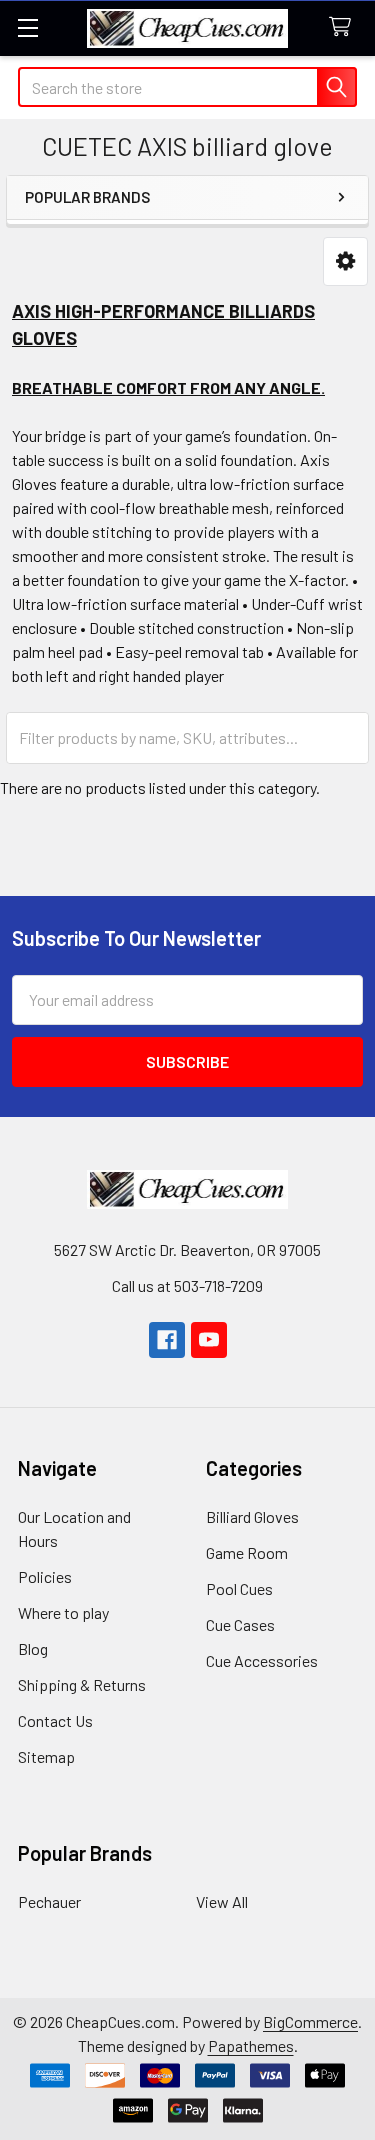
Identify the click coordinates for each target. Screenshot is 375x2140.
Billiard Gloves (252, 1516)
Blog (33, 1648)
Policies (45, 1576)
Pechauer (49, 1901)
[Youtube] (209, 1340)
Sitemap (46, 1756)
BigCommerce (310, 2021)
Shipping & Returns (82, 1684)
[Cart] (344, 27)
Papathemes (251, 2045)
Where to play (63, 1612)
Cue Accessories (262, 1660)
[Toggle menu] (27, 27)
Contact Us (55, 1720)
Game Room (247, 1552)
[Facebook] (167, 1340)
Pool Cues (239, 1588)
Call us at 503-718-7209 (187, 1285)
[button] (345, 261)
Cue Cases (240, 1624)
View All (222, 1901)
